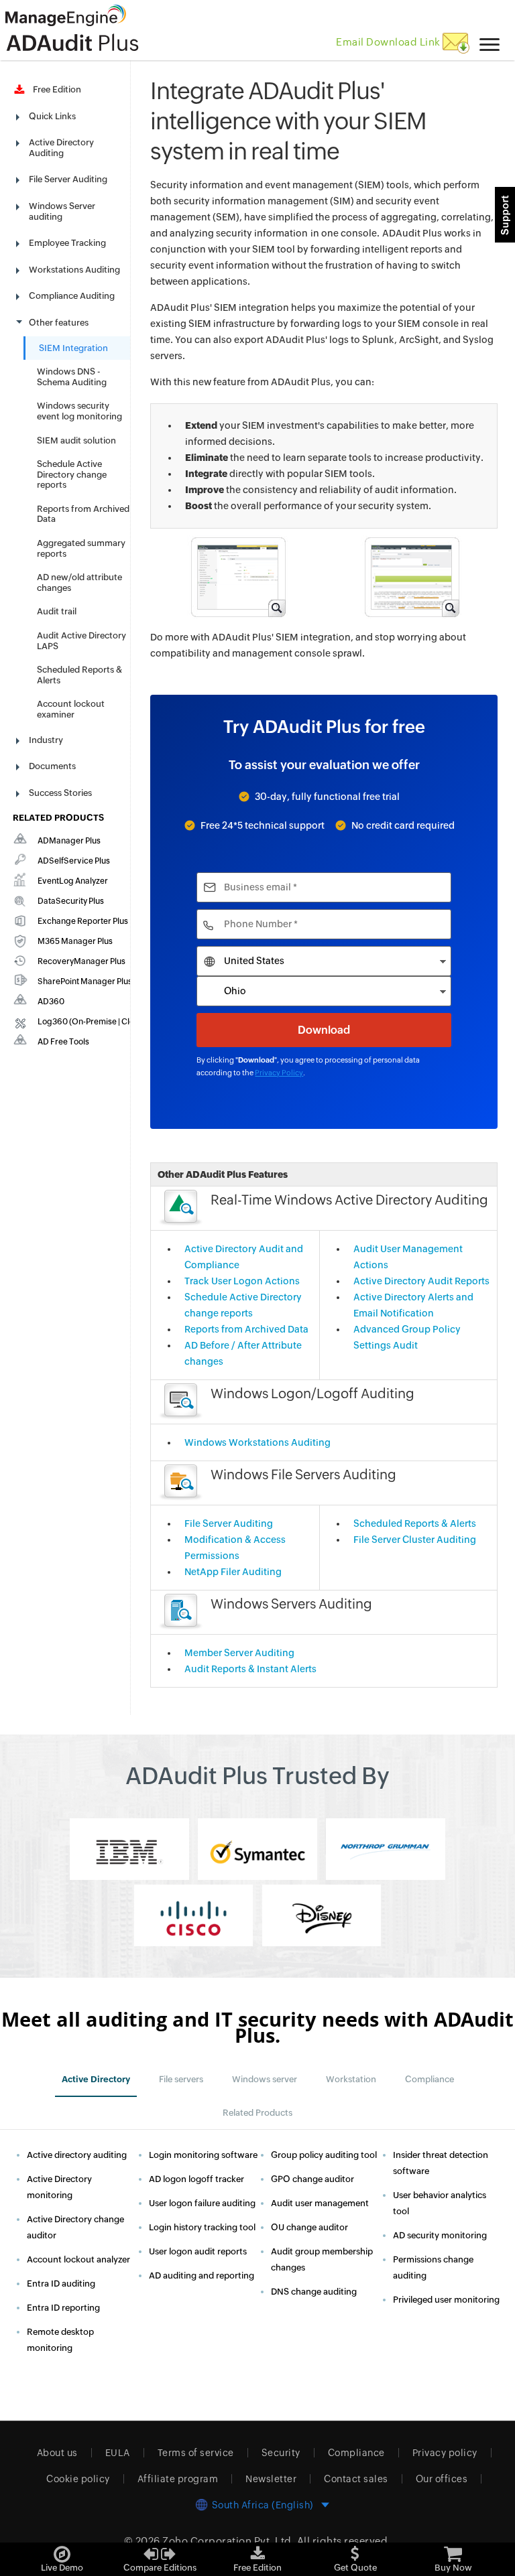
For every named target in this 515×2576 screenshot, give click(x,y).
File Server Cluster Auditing (415, 1540)
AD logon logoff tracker (196, 2179)
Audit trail (57, 611)
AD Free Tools (63, 1042)
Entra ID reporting (63, 2308)
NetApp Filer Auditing (233, 1572)
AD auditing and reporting (202, 2276)
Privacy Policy (279, 1073)
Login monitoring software (203, 2155)
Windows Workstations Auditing (257, 1442)
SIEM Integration (73, 348)
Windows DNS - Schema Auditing (72, 377)
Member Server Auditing (239, 1653)
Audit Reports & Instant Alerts (250, 1669)
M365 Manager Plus (75, 941)
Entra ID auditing (61, 2284)
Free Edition (55, 89)
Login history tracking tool (202, 2227)
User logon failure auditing (202, 2203)
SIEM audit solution (76, 440)
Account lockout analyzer (78, 2259)
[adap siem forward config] (237, 576)
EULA (118, 2453)
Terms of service (196, 2453)
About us (57, 2453)
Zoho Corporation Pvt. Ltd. (228, 2541)
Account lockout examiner (71, 709)
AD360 (51, 1002)
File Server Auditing (229, 1523)
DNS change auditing (314, 2292)
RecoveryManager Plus (81, 961)
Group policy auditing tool (324, 2155)
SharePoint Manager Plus (85, 981)
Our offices (442, 2479)
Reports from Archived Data (246, 1329)
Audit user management (320, 2203)
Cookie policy (78, 2479)
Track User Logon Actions (242, 1281)
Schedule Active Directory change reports (72, 474)
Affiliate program (178, 2479)
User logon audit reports (198, 2251)
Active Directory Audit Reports (421, 1281)
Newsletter (271, 2479)
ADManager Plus (69, 841)
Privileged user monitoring (446, 2300)
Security (281, 2453)
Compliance (356, 2453)
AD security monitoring (440, 2235)
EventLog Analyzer (73, 881)
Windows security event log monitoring (79, 411)
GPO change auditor (312, 2179)
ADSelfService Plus (74, 861)
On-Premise (94, 1022)
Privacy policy (445, 2453)
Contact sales (356, 2479)
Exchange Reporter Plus (83, 921)
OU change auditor (309, 2227)
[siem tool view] (411, 576)
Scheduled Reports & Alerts (415, 1523)
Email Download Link (389, 42)
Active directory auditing (77, 2155)
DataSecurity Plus (71, 901)
